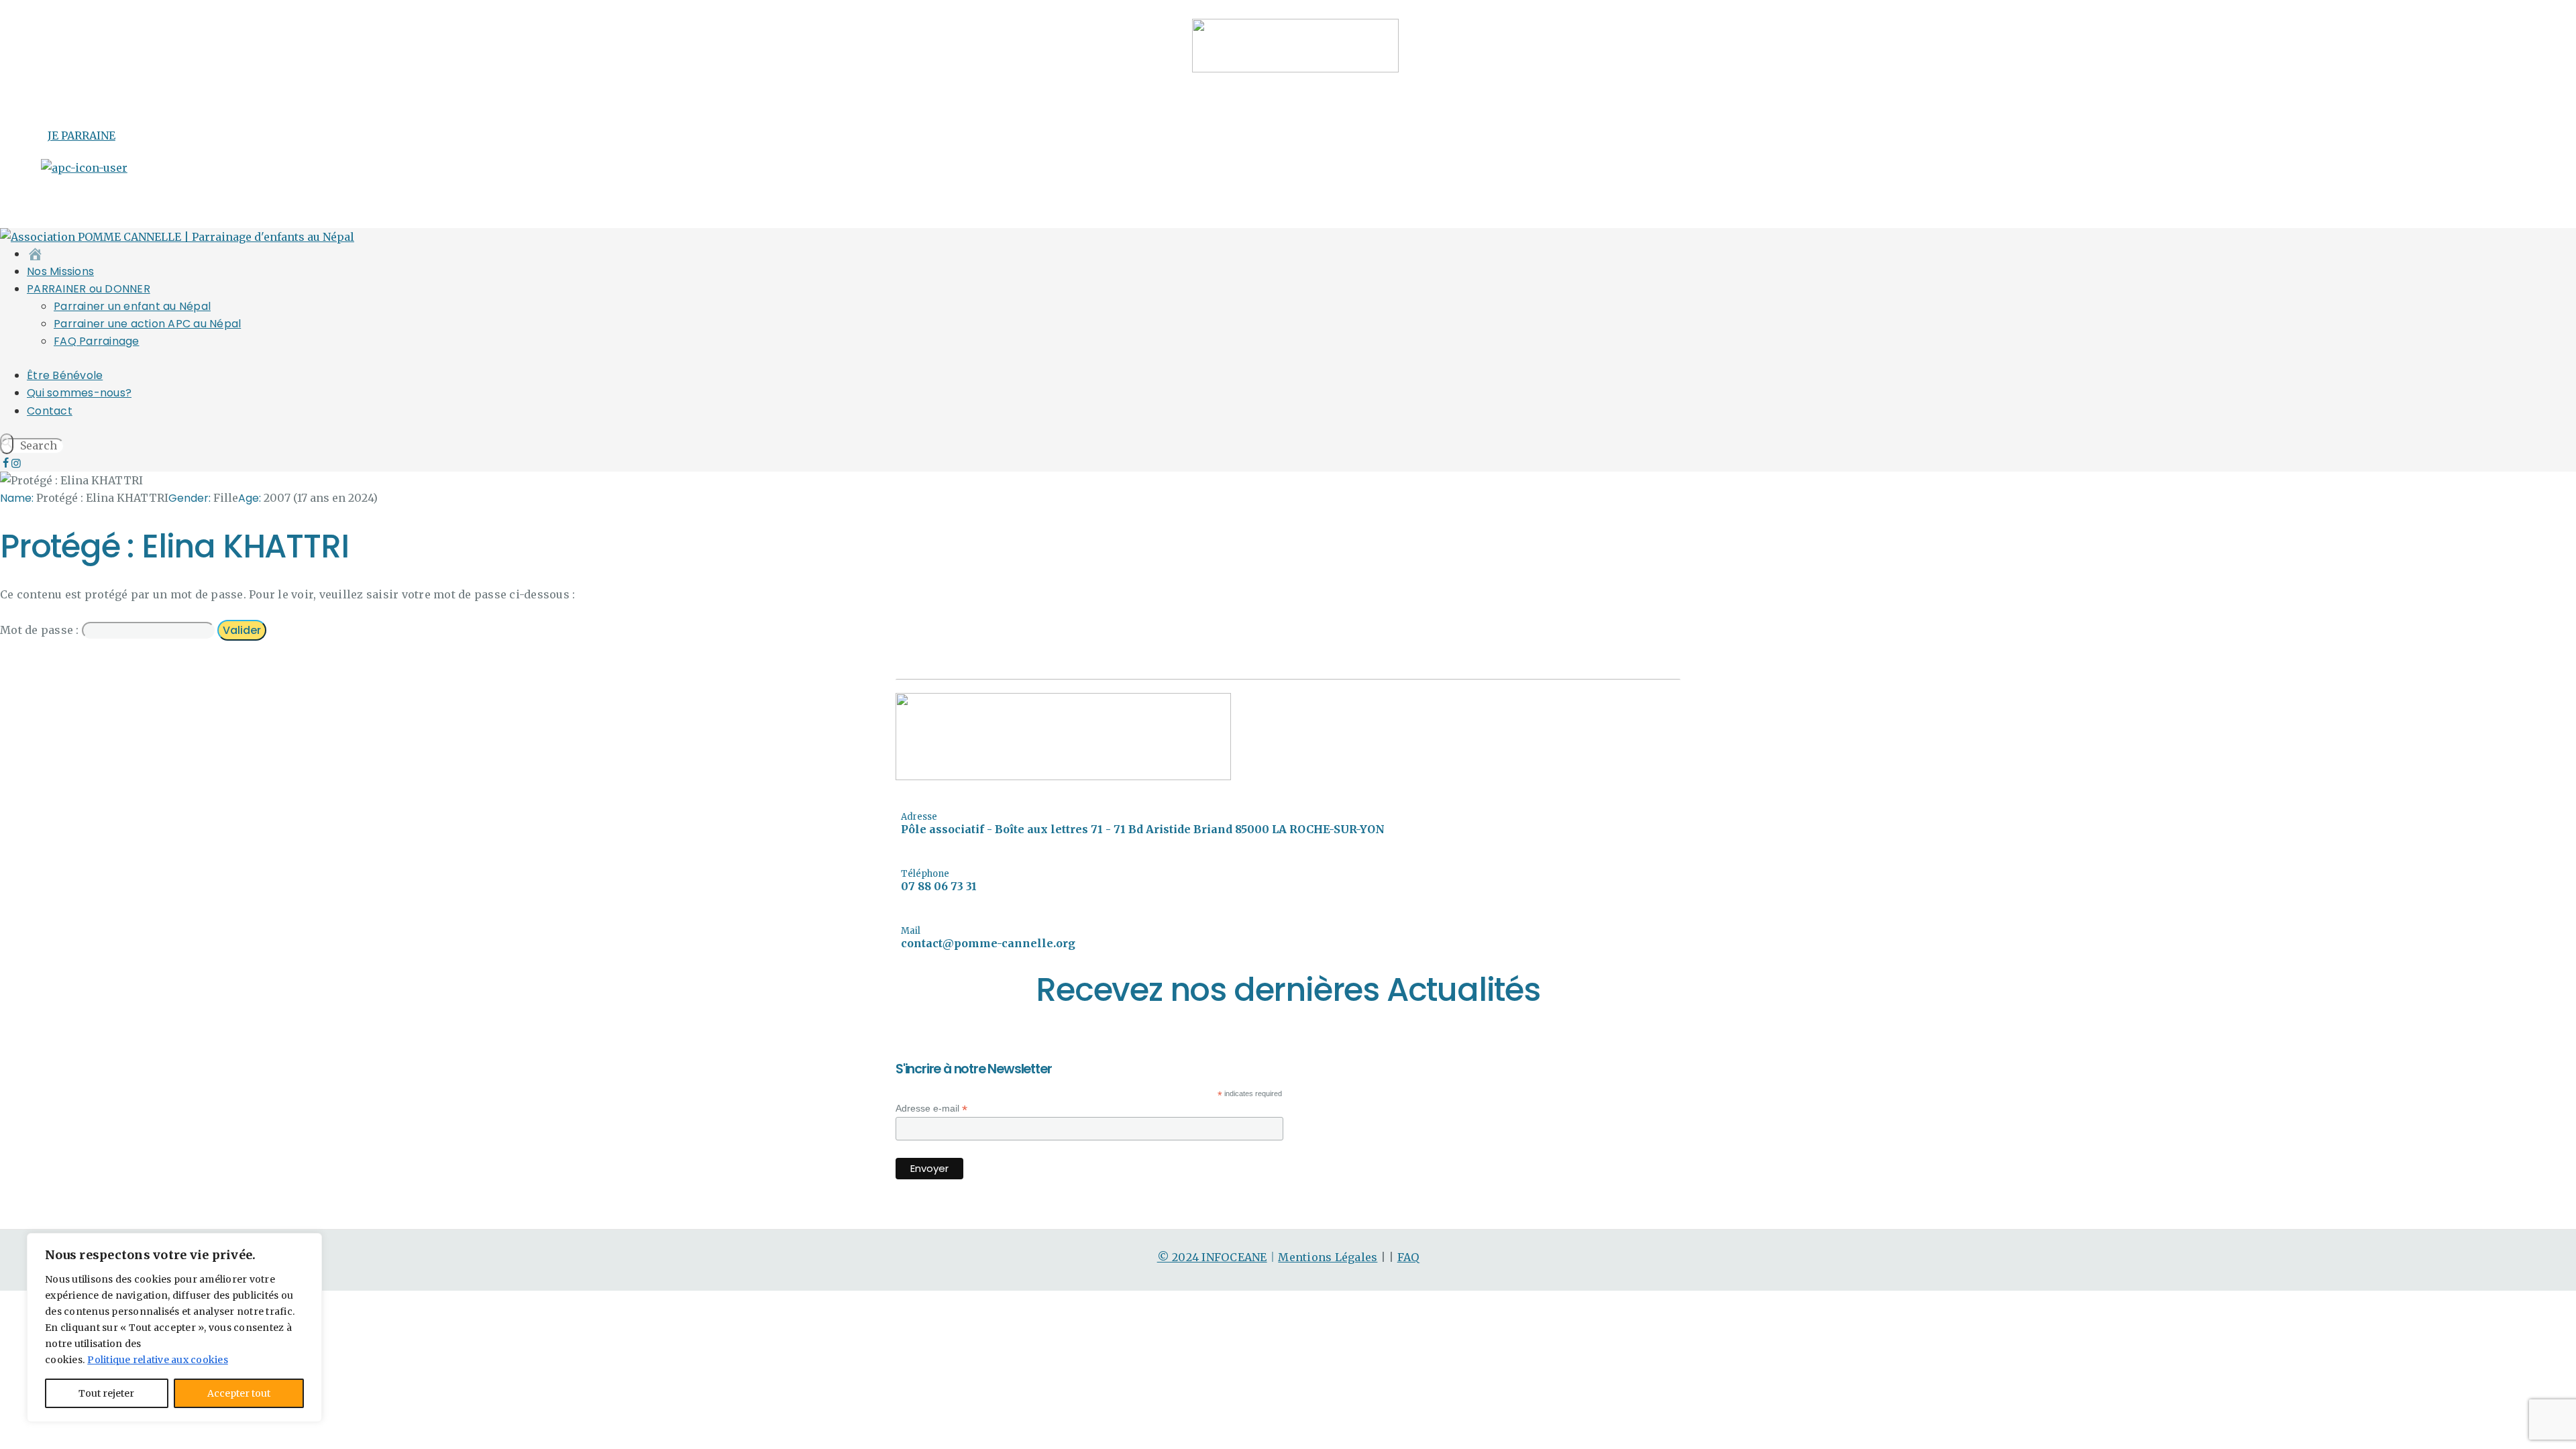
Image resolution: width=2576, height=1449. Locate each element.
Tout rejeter (106, 1393)
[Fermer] (308, 1244)
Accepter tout (239, 1393)
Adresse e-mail (931, 1109)
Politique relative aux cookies (158, 1360)
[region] (174, 1328)
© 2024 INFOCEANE (1212, 1257)
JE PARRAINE (82, 136)
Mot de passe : (41, 630)
